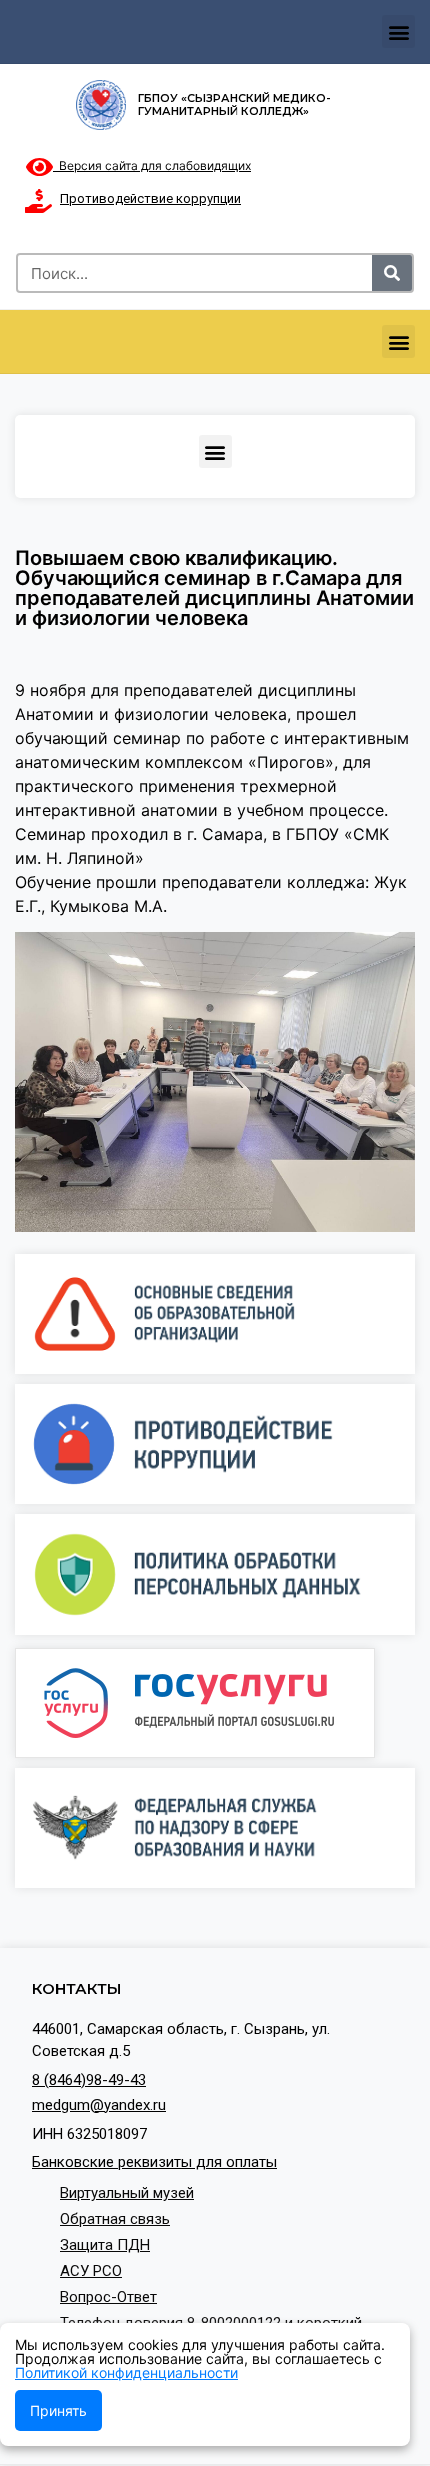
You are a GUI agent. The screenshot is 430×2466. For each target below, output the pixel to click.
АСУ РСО (91, 2271)
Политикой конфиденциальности (126, 2372)
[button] (398, 31)
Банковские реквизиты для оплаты (154, 2162)
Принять (58, 2410)
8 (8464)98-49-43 (89, 2080)
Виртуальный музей (127, 2193)
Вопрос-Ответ (108, 2297)
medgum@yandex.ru (99, 2105)
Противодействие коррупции (150, 198)
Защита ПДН (105, 2245)
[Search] (392, 273)
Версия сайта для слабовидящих (152, 165)
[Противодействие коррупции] (38, 201)
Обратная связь (115, 2219)
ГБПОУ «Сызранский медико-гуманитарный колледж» (234, 104)
